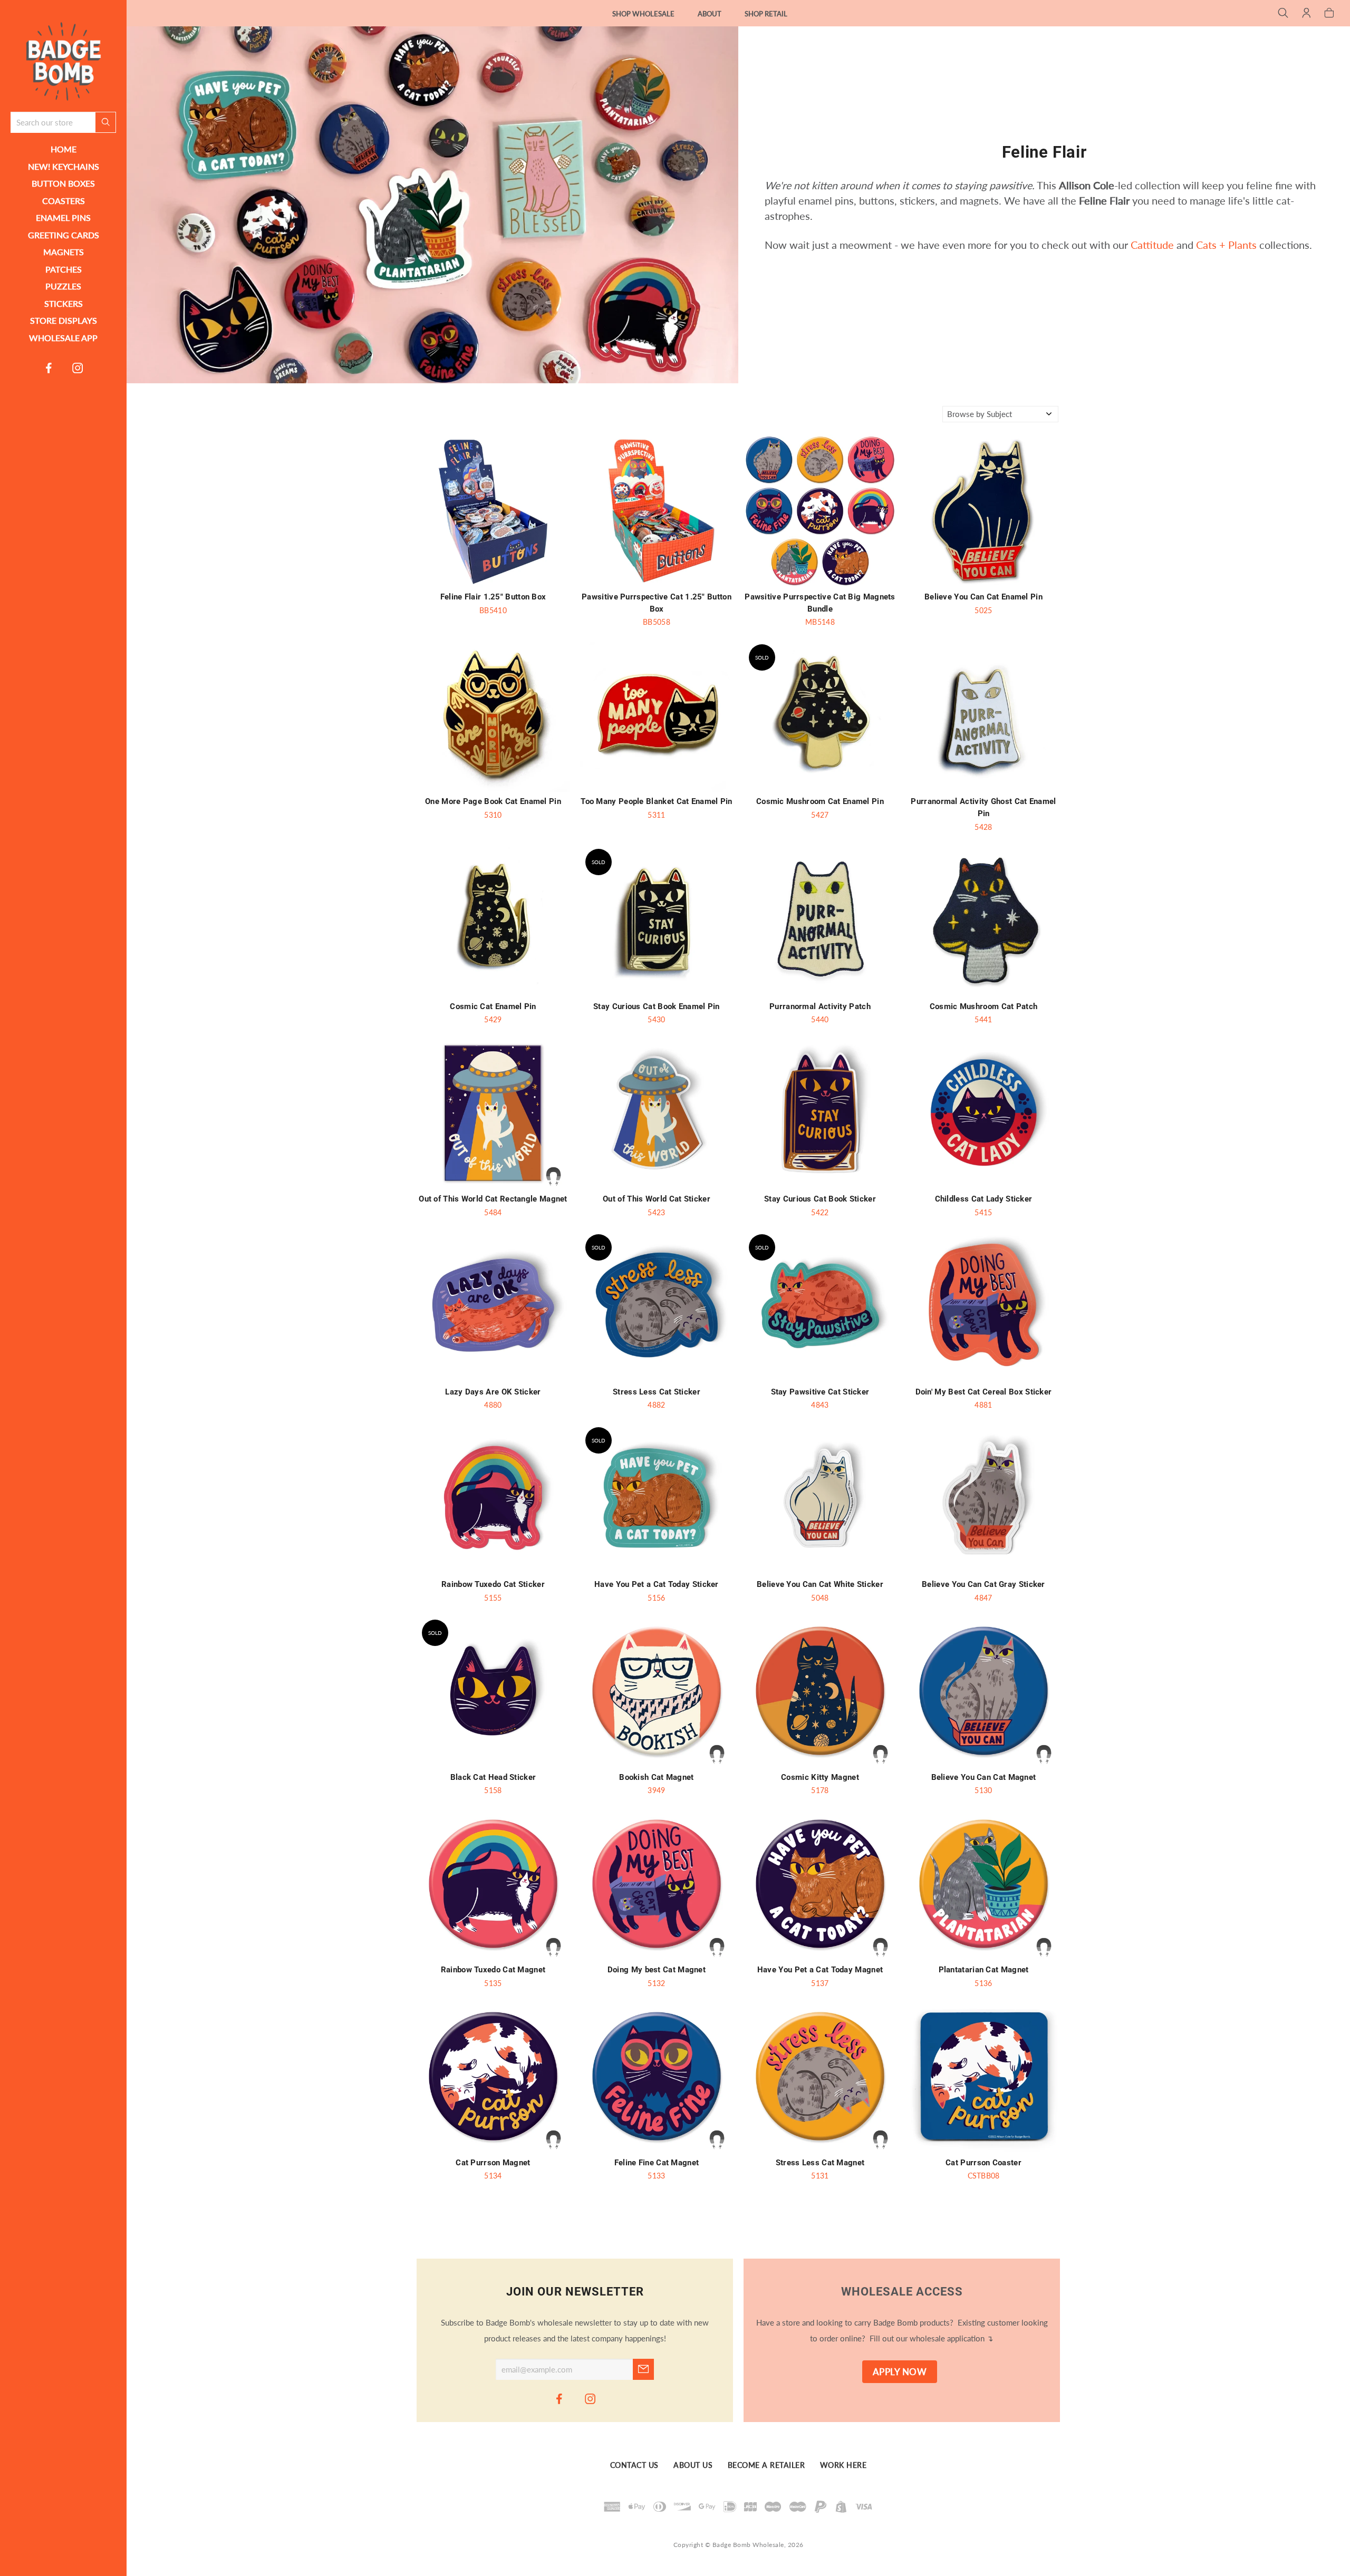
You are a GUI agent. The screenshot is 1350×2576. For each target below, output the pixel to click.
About (710, 14)
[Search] (1283, 14)
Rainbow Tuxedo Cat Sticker (493, 1584)
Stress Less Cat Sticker (657, 1392)
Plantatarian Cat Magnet (984, 1970)
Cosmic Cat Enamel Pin (493, 1006)
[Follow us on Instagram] (78, 367)
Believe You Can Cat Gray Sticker (983, 1584)
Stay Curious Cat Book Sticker (820, 1199)
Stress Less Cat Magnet (820, 2163)
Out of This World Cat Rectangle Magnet (493, 1199)
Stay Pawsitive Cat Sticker (820, 1392)
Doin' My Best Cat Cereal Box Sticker (984, 1392)
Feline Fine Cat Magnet (657, 2163)
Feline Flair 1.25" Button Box (493, 597)
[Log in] (1306, 14)
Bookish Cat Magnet (656, 1777)
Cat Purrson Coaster (983, 2163)
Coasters (64, 201)
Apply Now (900, 2372)
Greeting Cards (64, 235)
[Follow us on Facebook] (49, 367)
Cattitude (1152, 245)
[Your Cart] (1329, 14)
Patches (64, 269)
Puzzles (63, 286)
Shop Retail (766, 14)
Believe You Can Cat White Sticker (820, 1584)
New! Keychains (64, 166)
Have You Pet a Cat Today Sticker (657, 1584)
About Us (693, 2465)
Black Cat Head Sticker (493, 1777)
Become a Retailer (766, 2465)
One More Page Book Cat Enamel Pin (493, 801)
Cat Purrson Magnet (493, 2163)
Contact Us (634, 2465)
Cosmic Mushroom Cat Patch (984, 1006)
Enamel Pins (63, 217)
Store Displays (64, 320)
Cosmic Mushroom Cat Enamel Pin (820, 801)
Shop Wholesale (643, 14)
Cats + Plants (1226, 245)
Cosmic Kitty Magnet (820, 1777)
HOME (64, 149)
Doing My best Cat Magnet (657, 1970)
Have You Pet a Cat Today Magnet (820, 1970)
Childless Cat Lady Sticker (984, 1199)
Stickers (64, 303)
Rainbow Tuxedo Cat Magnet (493, 1970)
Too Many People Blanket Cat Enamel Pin (656, 801)
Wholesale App (63, 338)
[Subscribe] (643, 2369)
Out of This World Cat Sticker (657, 1199)
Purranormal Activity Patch (820, 1006)
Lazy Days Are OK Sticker (493, 1392)
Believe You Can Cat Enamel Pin (983, 597)
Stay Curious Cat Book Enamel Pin (657, 1006)
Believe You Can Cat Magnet (984, 1777)
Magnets (64, 252)
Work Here (843, 2465)
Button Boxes (63, 183)
